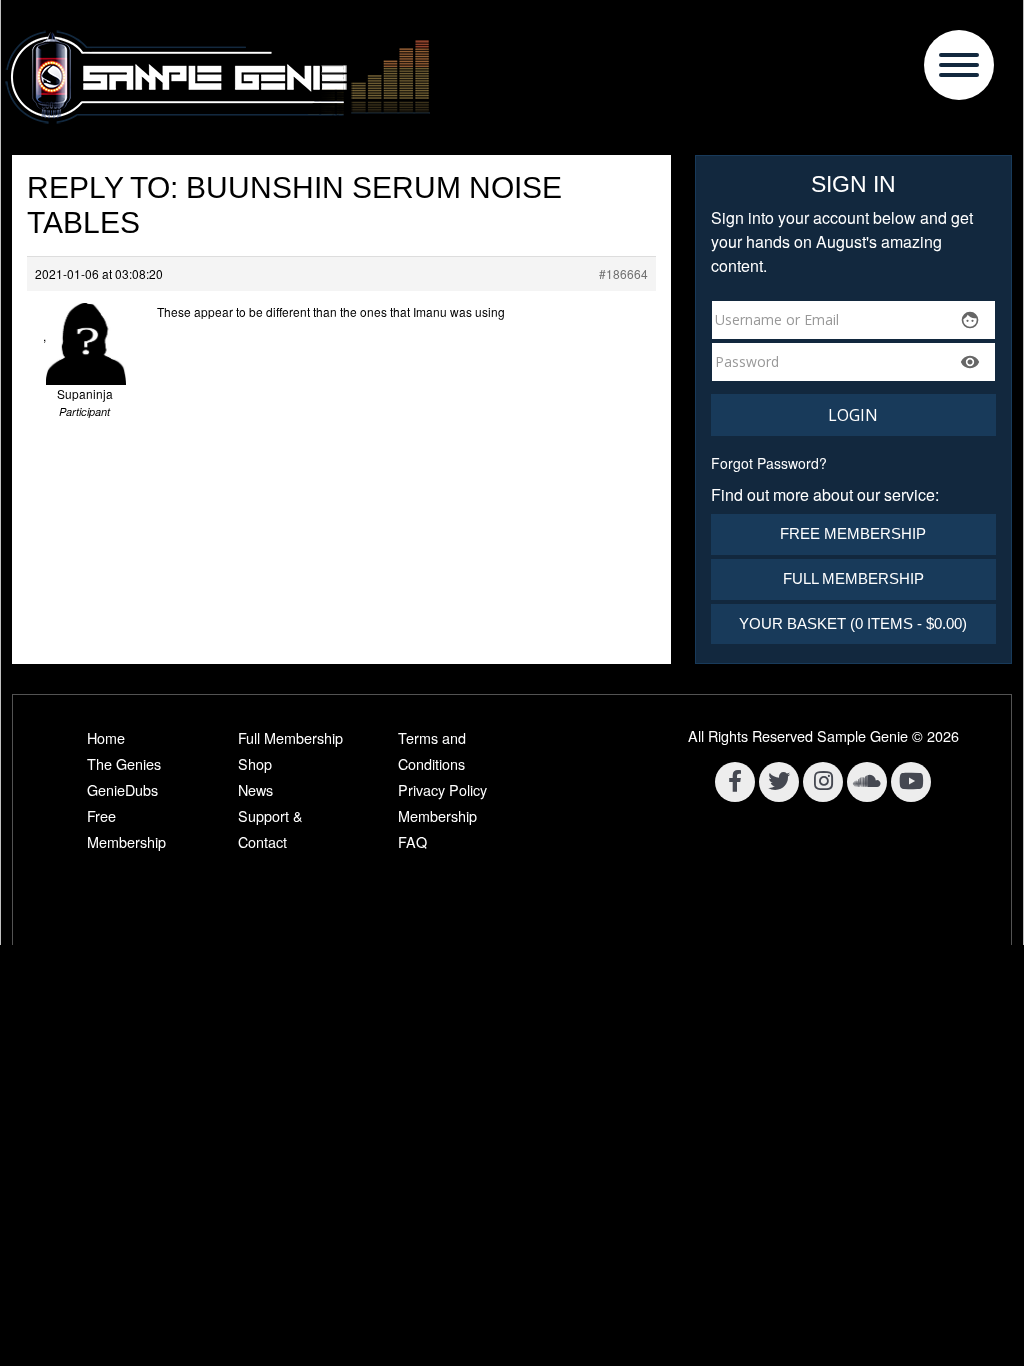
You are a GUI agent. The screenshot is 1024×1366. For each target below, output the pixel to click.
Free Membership (853, 533)
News (255, 789)
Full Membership (853, 578)
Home (106, 737)
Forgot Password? (769, 463)
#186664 (623, 273)
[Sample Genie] (512, 77)
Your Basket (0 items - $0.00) (853, 623)
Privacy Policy (442, 789)
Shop (255, 763)
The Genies (124, 763)
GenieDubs (122, 789)
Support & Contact (270, 828)
